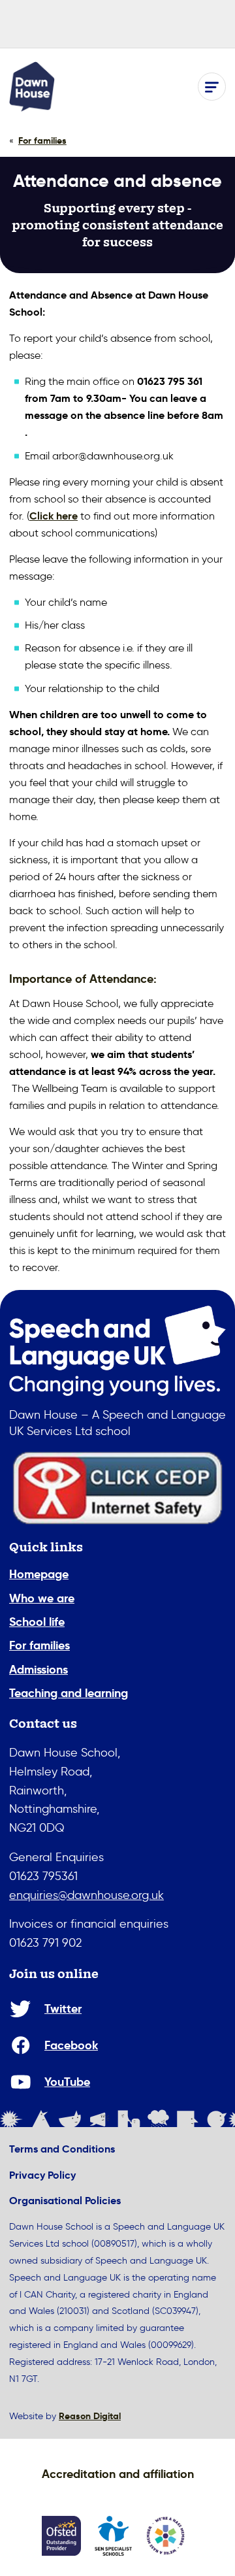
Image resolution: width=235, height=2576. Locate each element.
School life (37, 1622)
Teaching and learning (69, 1693)
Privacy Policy (42, 2175)
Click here (54, 516)
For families (39, 1645)
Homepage (39, 1574)
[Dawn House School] (32, 87)
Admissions (39, 1669)
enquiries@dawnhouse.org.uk (86, 1895)
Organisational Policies (65, 2201)
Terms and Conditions (62, 2149)
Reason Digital (90, 2416)
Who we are (42, 1598)
